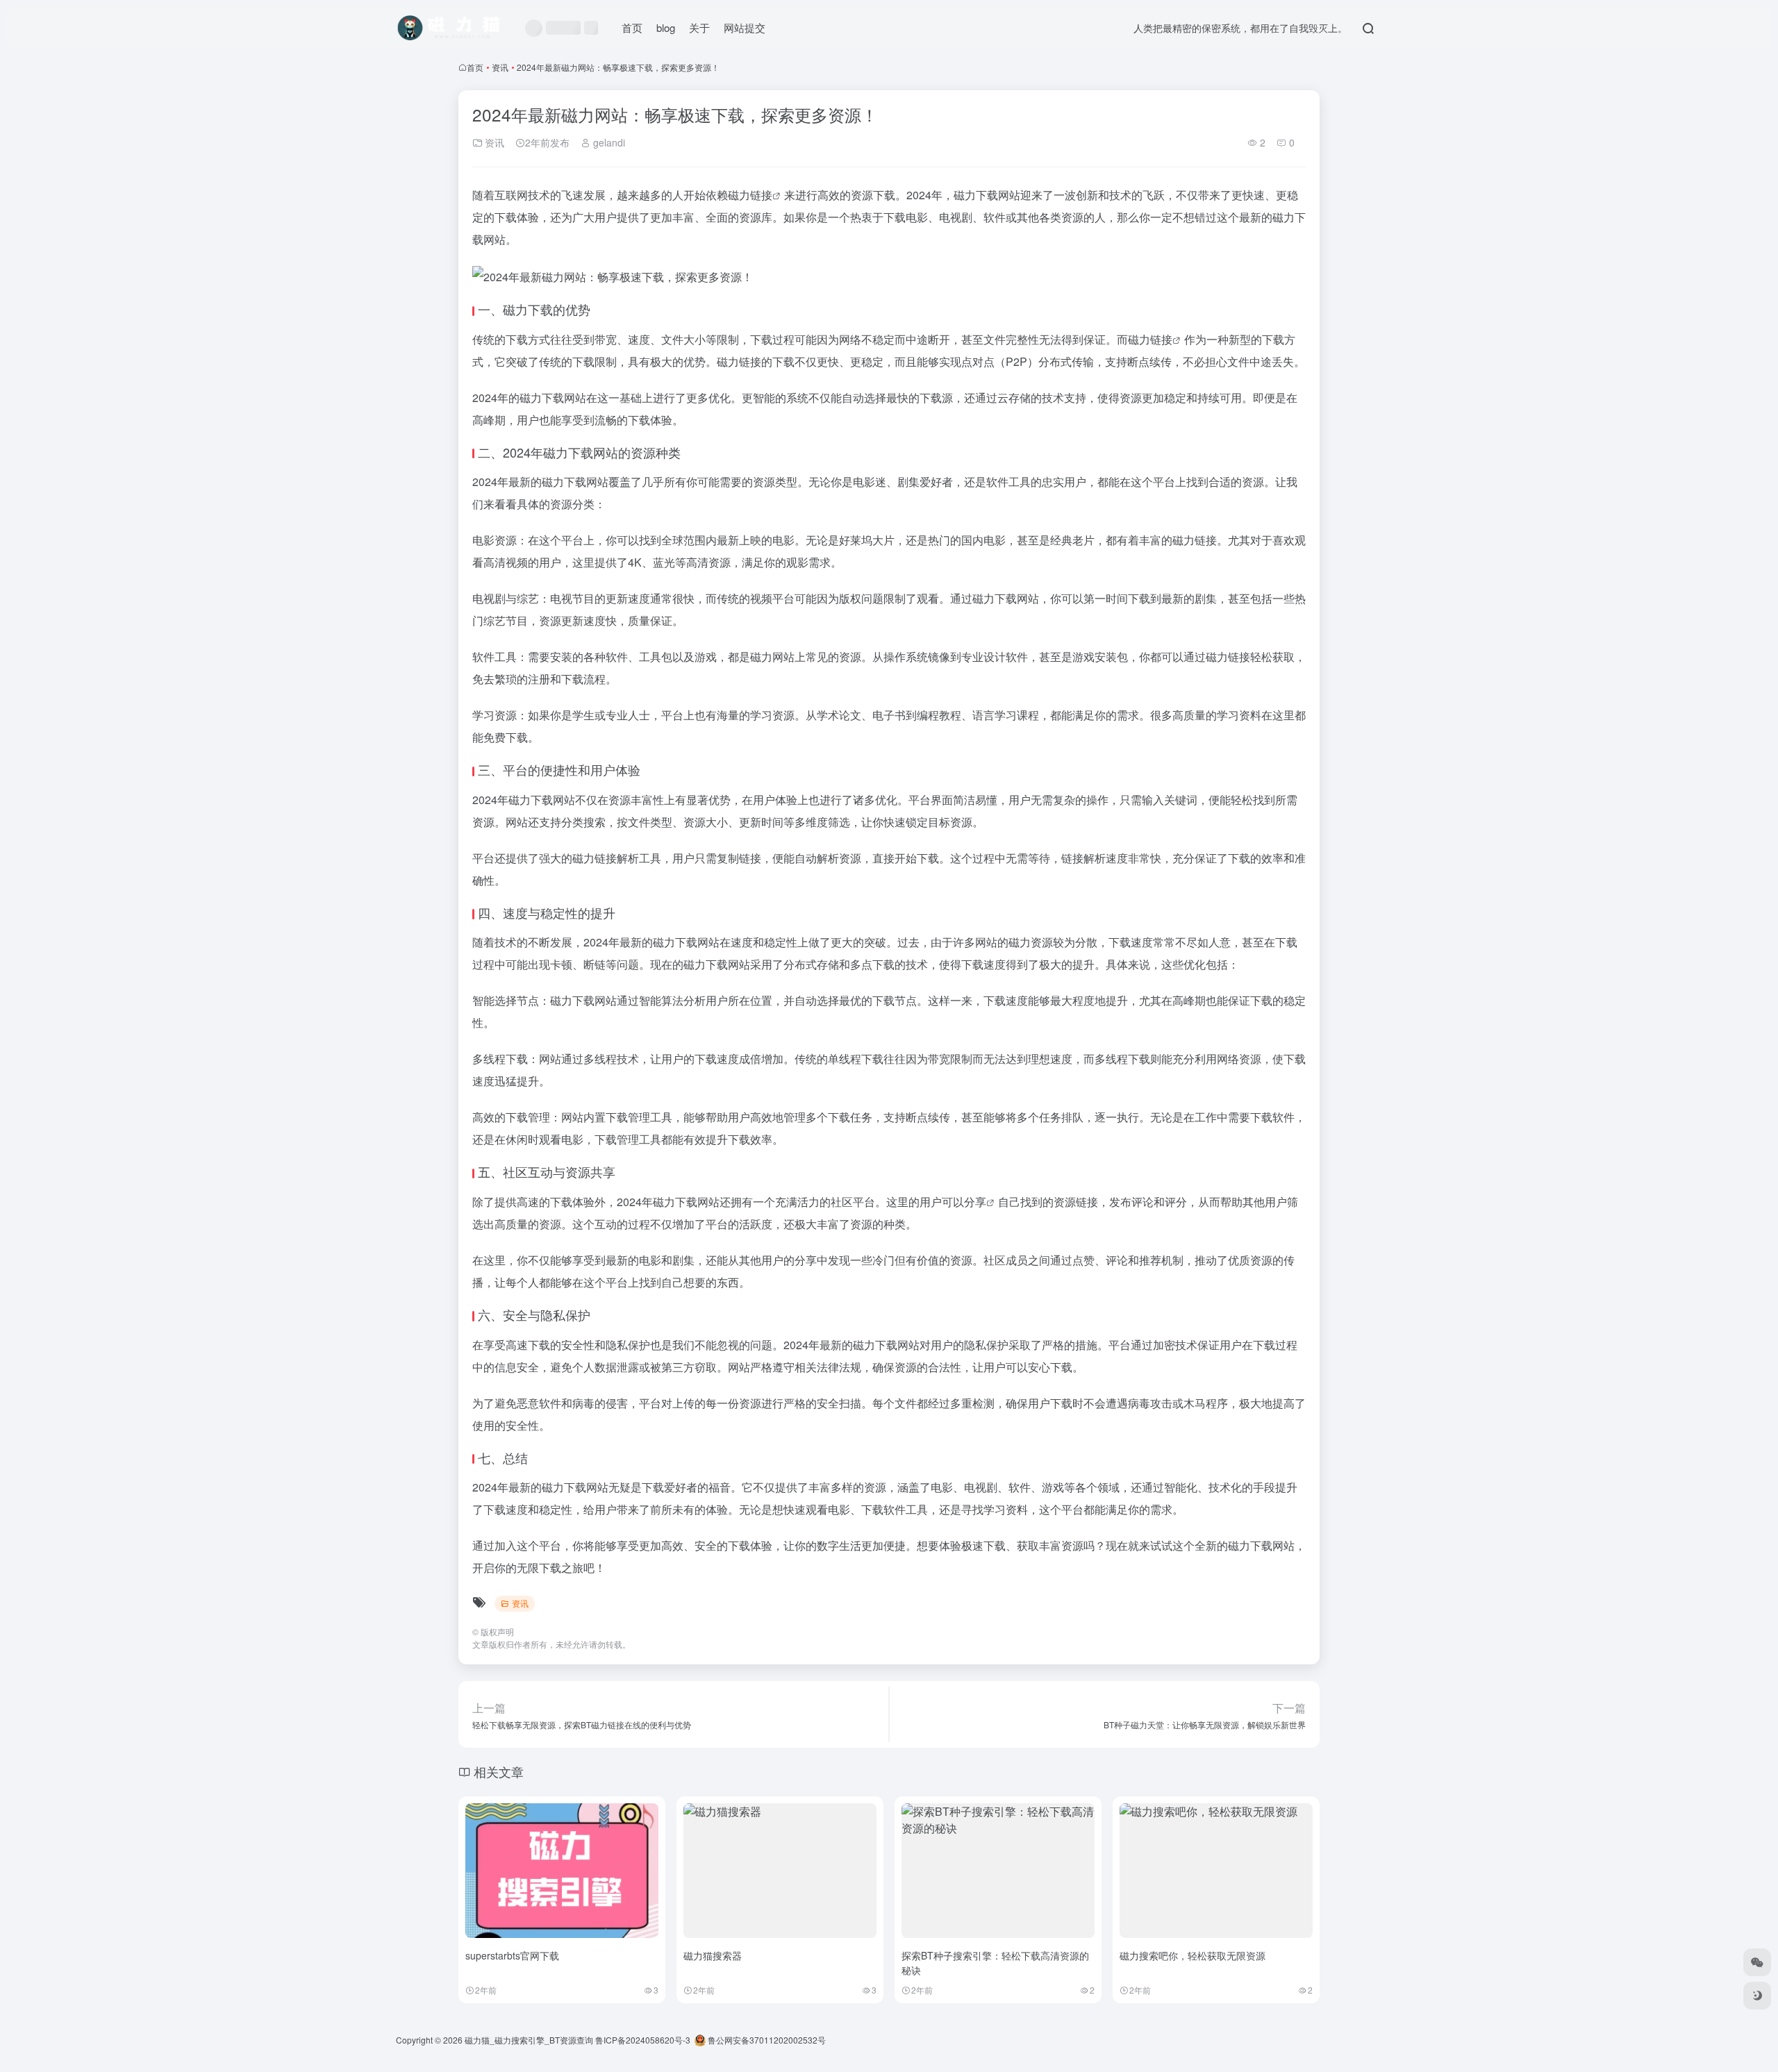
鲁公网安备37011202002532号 (766, 2040)
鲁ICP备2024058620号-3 (643, 2040)
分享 (975, 1202)
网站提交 (745, 27)
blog (666, 27)
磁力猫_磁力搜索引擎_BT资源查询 (529, 2040)
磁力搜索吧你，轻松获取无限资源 (1193, 1955)
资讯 (500, 67)
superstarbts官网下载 (512, 1955)
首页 (632, 27)
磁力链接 (750, 195)
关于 (699, 27)
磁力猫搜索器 (713, 1955)
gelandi (608, 142)
